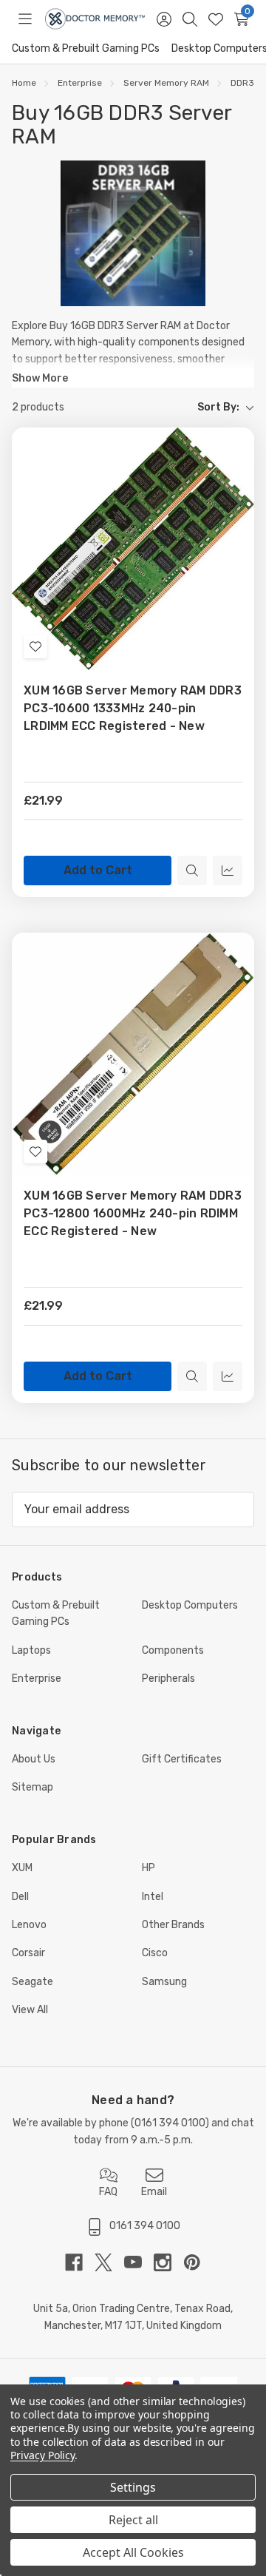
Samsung (164, 1982)
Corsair (28, 1953)
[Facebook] (80, 2262)
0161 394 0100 (170, 2123)
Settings (133, 2487)
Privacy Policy (42, 2455)
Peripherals (168, 1679)
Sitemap (33, 1787)
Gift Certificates (182, 1759)
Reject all (133, 2520)
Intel (153, 1897)
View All (30, 2010)
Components (173, 1650)
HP (149, 1868)
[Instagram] (168, 2262)
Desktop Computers (190, 1605)
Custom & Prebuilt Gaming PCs (86, 48)
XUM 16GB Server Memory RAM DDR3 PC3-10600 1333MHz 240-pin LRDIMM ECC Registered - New (133, 708)
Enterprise (37, 1679)
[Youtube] (139, 2262)
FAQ (108, 2192)
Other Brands (173, 1925)
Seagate (33, 1982)
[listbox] (165, 408)
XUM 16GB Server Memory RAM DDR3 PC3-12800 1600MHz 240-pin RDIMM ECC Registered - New (133, 1213)
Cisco (155, 1953)
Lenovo (29, 1925)
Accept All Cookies (133, 2552)
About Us (34, 1759)
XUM (22, 1868)
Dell (20, 1897)
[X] (109, 2262)
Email (154, 2192)
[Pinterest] (192, 2262)
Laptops (31, 1650)
